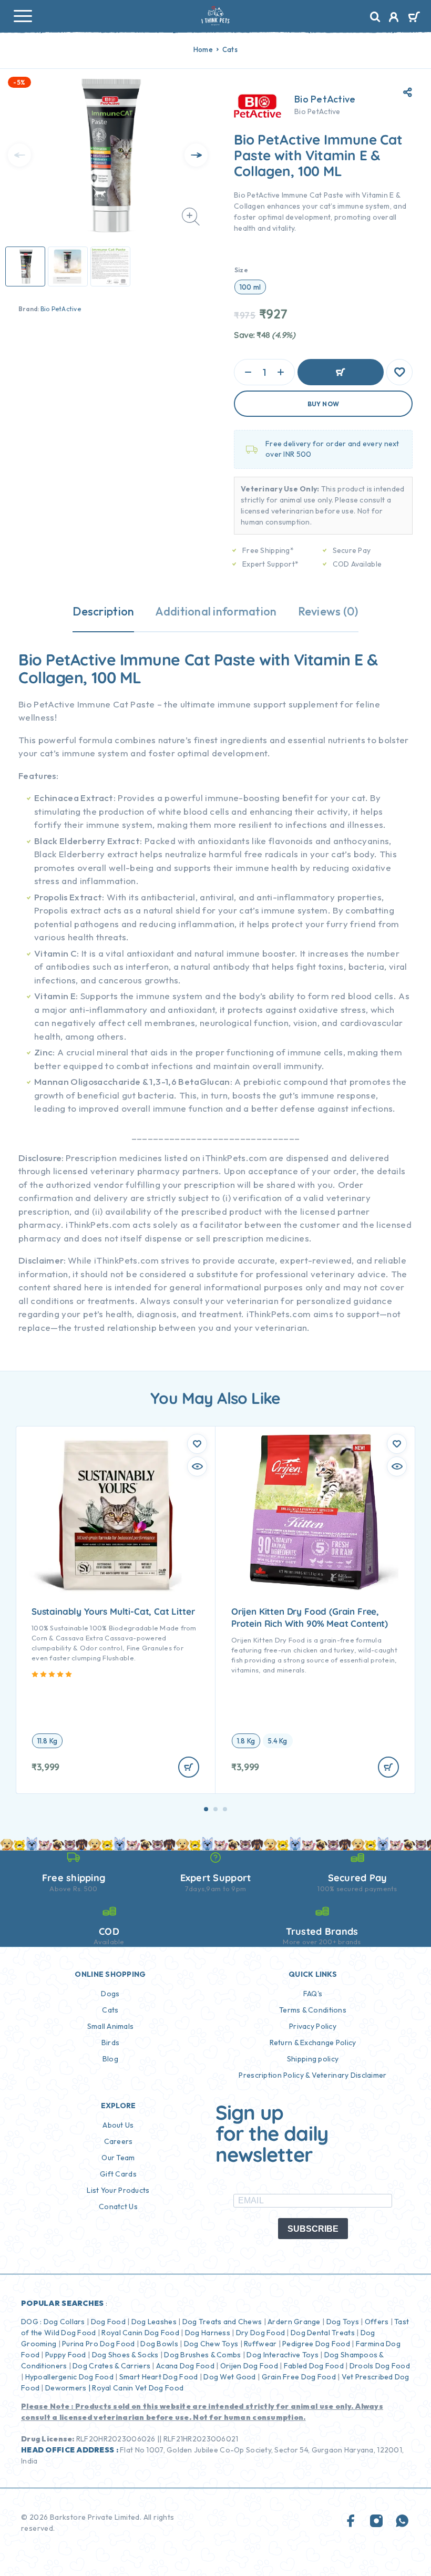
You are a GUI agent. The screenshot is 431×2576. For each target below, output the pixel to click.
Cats (230, 49)
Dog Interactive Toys (283, 2355)
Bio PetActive (61, 309)
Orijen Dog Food (249, 2366)
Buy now (324, 404)
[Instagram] (376, 2522)
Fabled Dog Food (314, 2366)
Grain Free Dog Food (299, 2377)
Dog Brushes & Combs (202, 2355)
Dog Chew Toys (211, 2344)
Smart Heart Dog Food (159, 2377)
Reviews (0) (328, 611)
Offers (377, 2322)
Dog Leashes (154, 2322)
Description (103, 611)
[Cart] (414, 18)
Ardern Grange (294, 2322)
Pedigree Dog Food (316, 2344)
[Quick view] (197, 1466)
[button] (206, 1809)
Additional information (216, 611)
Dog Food (108, 2322)
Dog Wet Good (229, 2377)
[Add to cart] (189, 1767)
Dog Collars (64, 2322)
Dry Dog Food (260, 2333)
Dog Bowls (159, 2344)
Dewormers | (68, 2388)
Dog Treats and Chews (222, 2322)
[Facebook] (351, 2522)
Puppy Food (66, 2355)
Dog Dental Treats (323, 2333)
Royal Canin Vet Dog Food (138, 2388)
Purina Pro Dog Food (98, 2344)
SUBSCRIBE (313, 2229)
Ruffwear (260, 2344)
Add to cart (341, 372)
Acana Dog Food (185, 2366)
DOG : (31, 2322)
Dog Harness (208, 2333)
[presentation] (19, 155)
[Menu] (23, 16)
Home (203, 49)
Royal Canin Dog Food (140, 2333)
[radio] (250, 287)
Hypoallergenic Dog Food (69, 2377)
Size (241, 270)
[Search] (375, 17)
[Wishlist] (399, 372)
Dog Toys (343, 2322)
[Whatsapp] (402, 2522)
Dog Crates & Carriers (111, 2366)
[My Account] (394, 18)
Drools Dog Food (380, 2366)
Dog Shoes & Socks (125, 2355)
